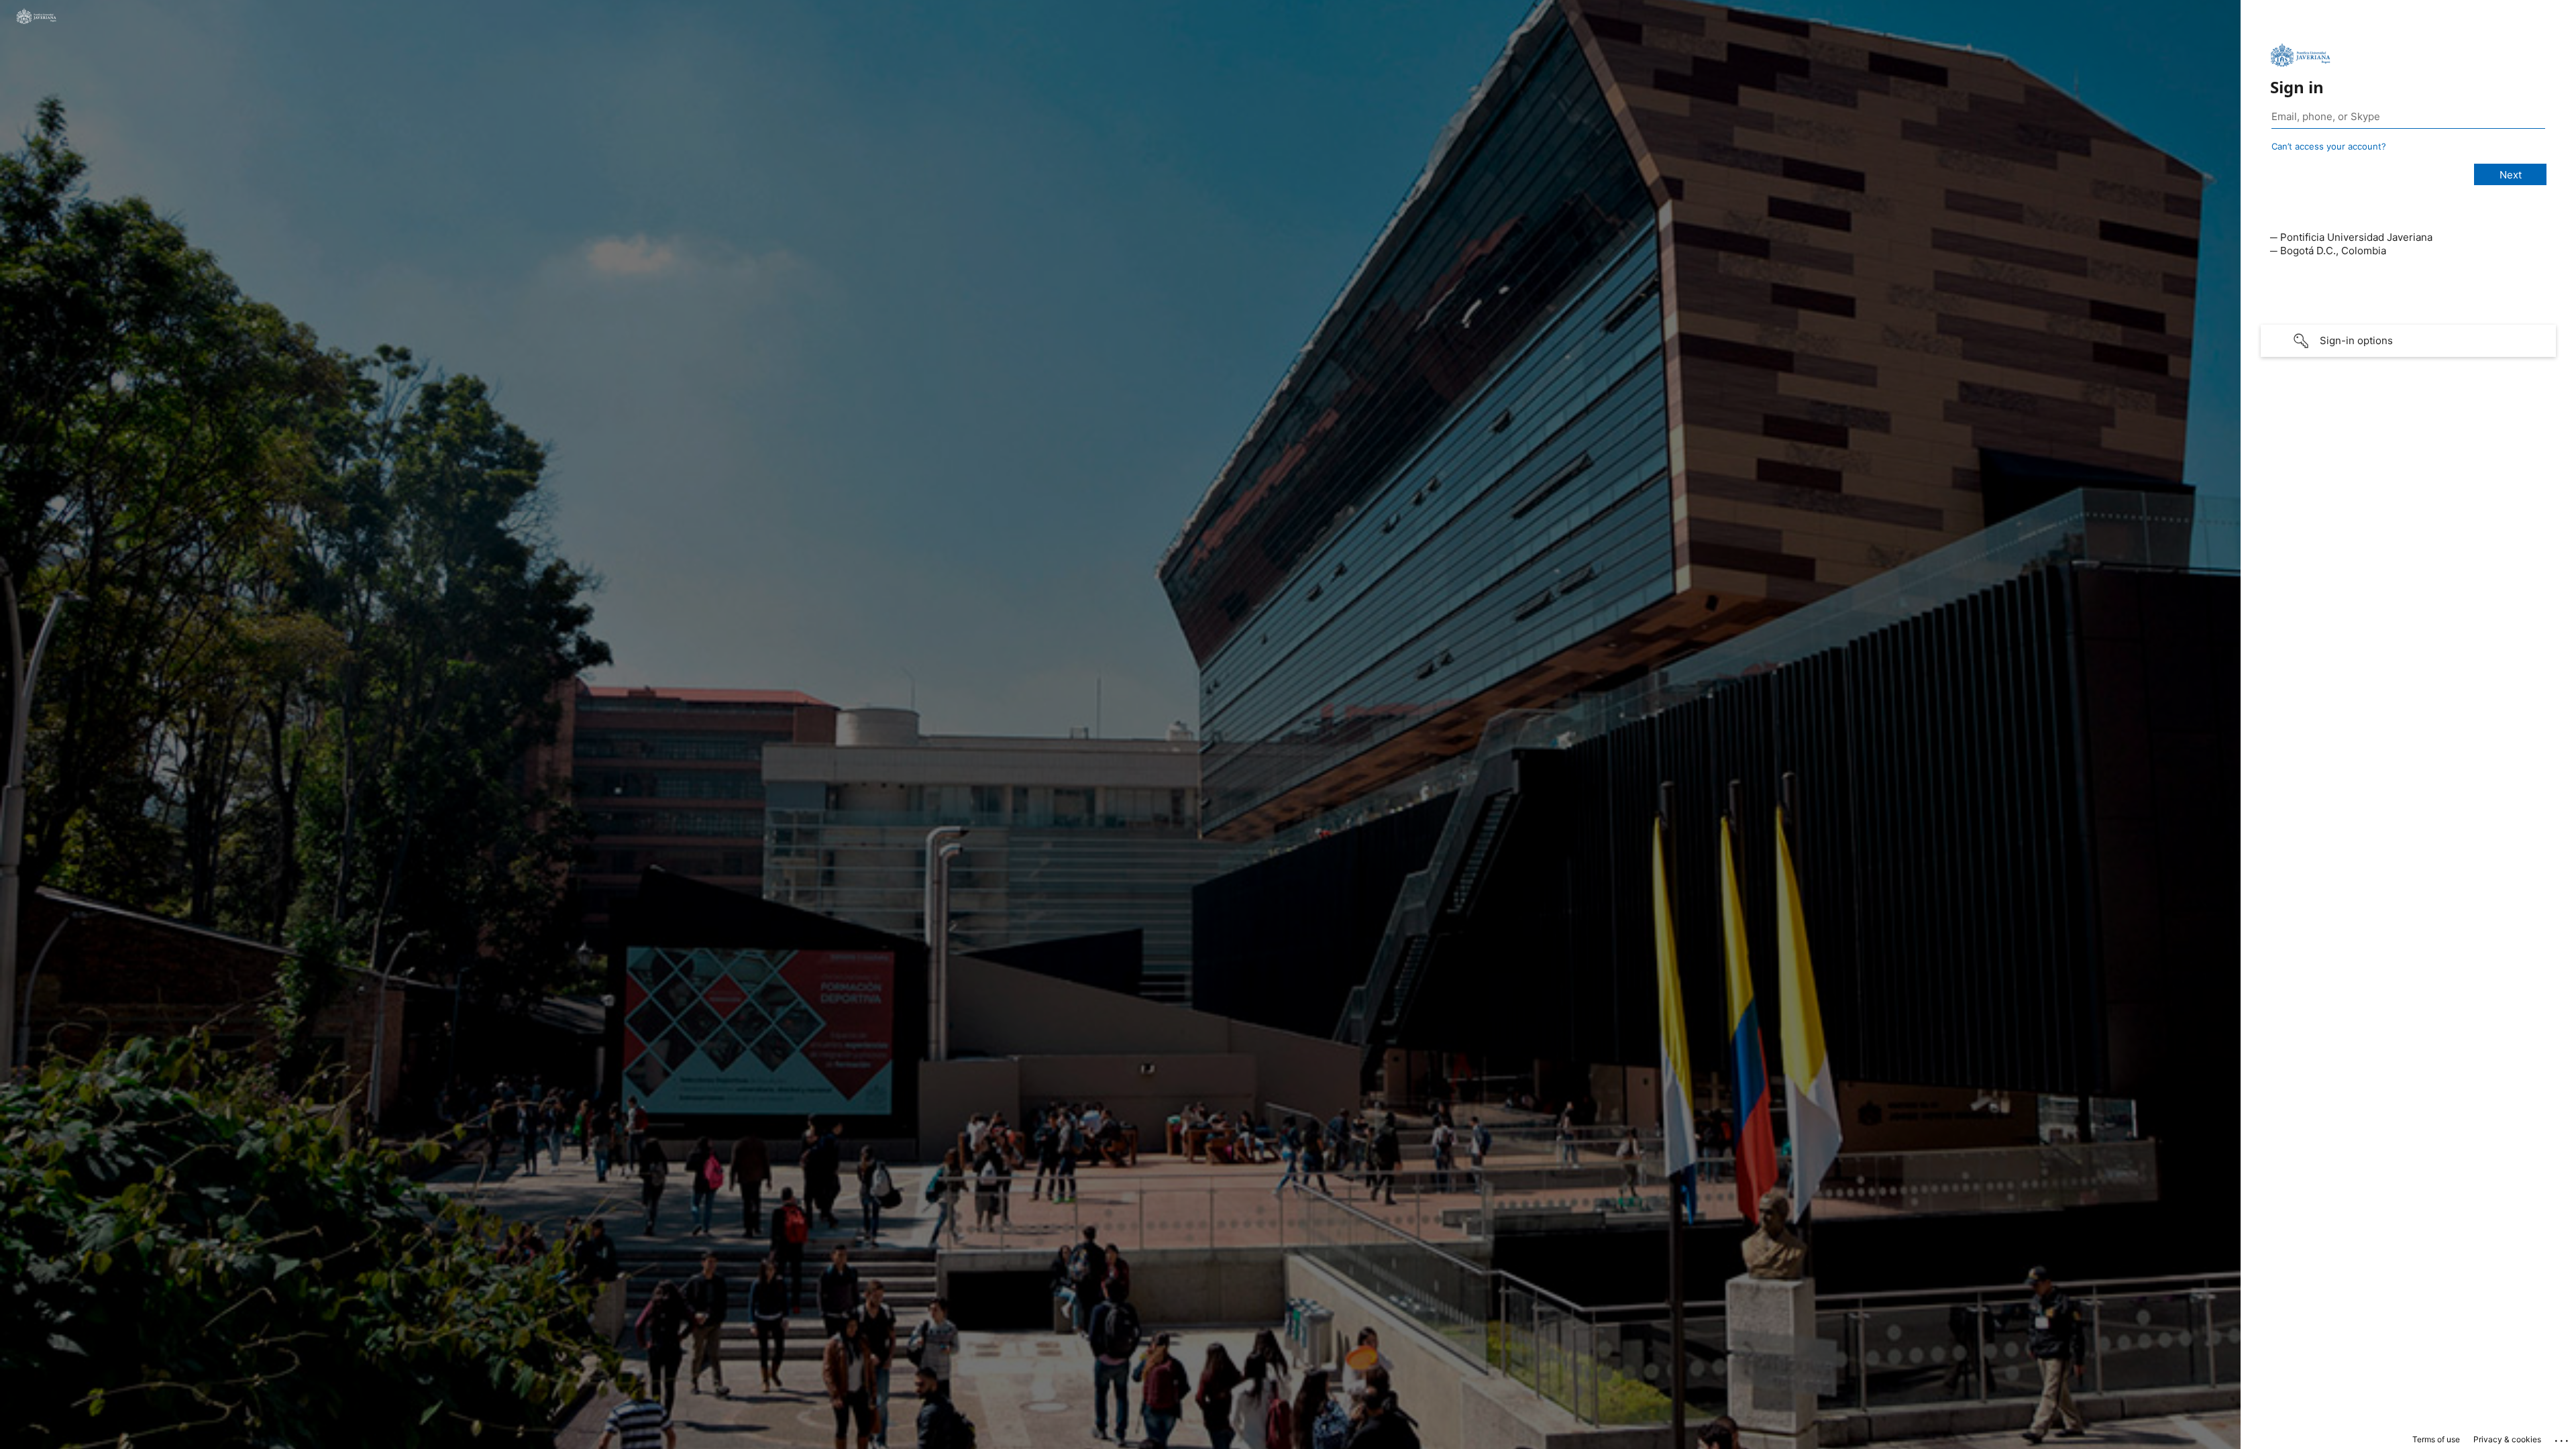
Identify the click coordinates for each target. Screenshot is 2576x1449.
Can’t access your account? (2329, 146)
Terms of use (2436, 1439)
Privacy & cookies (2507, 1439)
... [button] (2563, 1438)
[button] (2408, 341)
